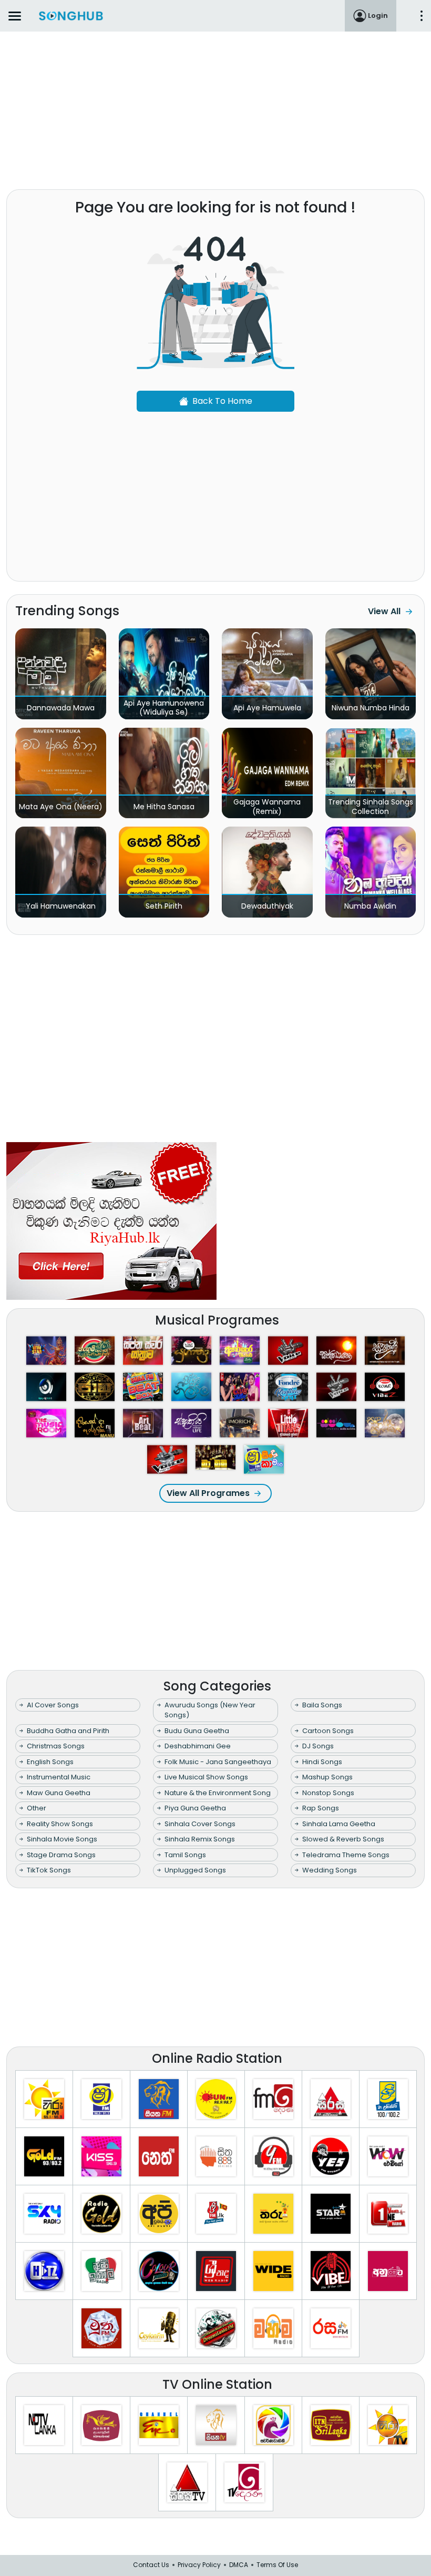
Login (378, 16)
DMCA (239, 2565)
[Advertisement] (215, 108)
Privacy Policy (199, 2565)
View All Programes (208, 1493)
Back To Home (222, 401)
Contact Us (151, 2565)
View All (384, 611)
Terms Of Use (277, 2565)
